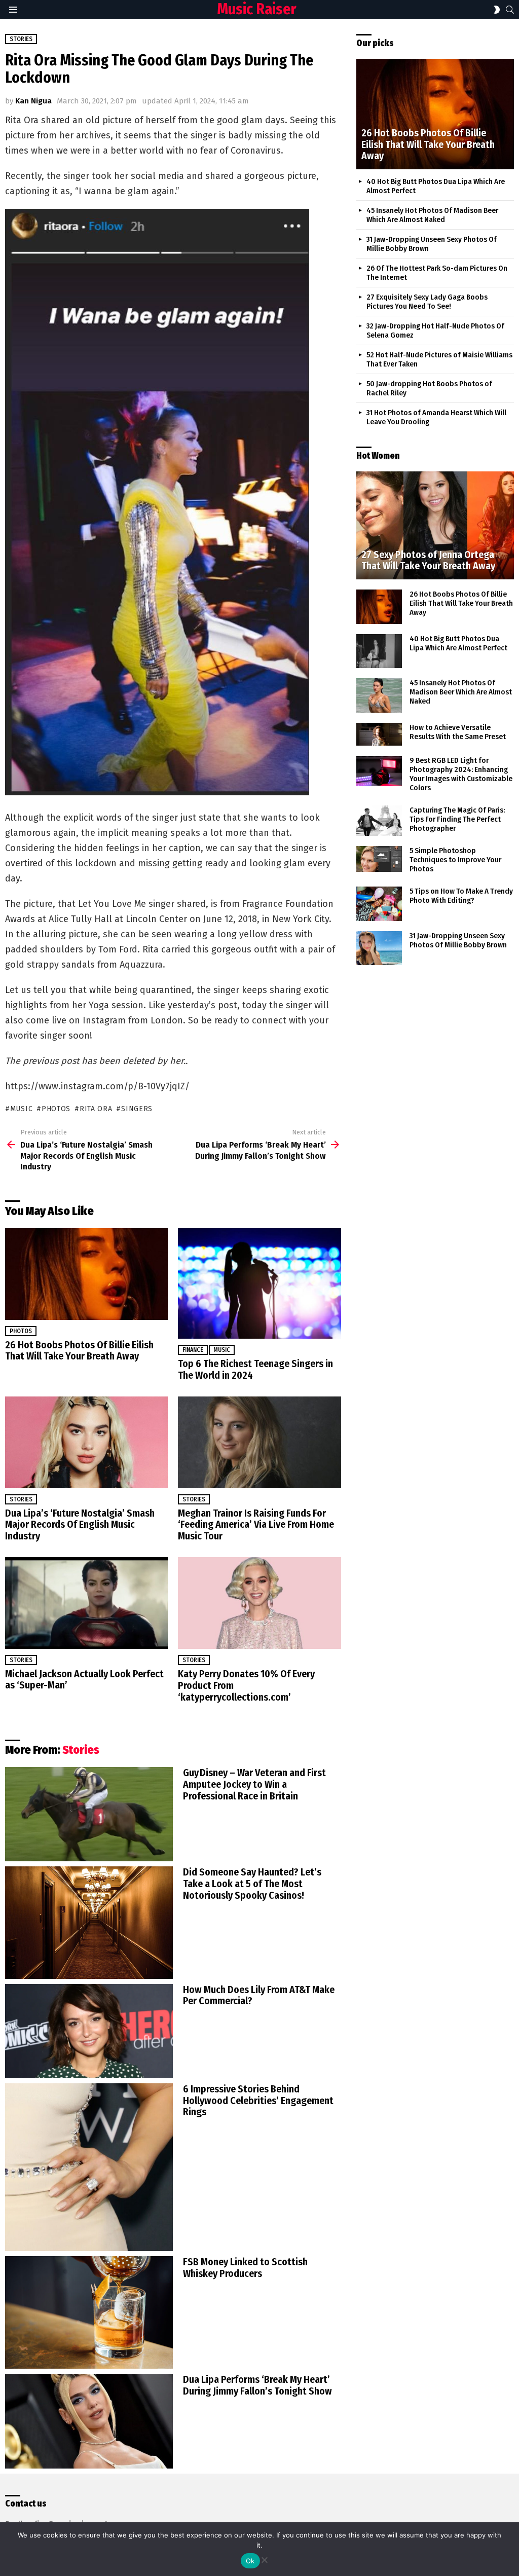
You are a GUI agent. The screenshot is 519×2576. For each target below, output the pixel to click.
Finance (193, 1350)
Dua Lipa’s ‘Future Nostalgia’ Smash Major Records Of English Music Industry (80, 1525)
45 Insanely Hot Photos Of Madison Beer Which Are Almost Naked (432, 215)
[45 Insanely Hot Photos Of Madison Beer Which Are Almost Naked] (379, 695)
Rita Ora (96, 1109)
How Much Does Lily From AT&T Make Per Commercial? (259, 1995)
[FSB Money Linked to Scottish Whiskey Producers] (89, 2312)
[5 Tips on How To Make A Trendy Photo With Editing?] (379, 904)
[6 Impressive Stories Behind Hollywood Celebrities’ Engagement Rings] (89, 2167)
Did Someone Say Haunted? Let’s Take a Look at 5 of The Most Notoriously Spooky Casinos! (252, 1884)
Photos (21, 1331)
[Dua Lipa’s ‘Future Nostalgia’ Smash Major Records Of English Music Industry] (86, 1442)
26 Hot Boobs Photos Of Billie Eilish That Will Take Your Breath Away (79, 1351)
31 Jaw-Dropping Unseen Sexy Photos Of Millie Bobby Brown (458, 940)
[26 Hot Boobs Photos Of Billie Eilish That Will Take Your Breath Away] (86, 1274)
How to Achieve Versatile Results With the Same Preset (458, 732)
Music (222, 1350)
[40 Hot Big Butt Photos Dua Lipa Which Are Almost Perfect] (379, 651)
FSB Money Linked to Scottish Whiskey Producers (245, 2268)
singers (137, 1109)
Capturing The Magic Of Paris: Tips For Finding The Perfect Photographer (457, 819)
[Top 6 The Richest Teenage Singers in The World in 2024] (259, 1283)
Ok (250, 2561)
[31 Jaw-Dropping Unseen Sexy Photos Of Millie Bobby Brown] (379, 948)
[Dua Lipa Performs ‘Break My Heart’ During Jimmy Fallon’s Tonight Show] (89, 2421)
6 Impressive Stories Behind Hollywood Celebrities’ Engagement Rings (258, 2101)
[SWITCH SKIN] (497, 10)
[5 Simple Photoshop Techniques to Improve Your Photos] (379, 859)
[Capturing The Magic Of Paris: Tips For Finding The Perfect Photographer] (379, 821)
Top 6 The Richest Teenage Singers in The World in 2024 (255, 1369)
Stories (21, 1499)
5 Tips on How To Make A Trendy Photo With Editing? (461, 896)
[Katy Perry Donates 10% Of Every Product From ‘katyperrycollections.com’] (259, 1603)
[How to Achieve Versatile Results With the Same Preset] (379, 734)
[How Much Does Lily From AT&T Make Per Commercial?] (89, 2031)
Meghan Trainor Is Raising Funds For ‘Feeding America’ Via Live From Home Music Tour (256, 1525)
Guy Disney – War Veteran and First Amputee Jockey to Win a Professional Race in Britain (254, 1784)
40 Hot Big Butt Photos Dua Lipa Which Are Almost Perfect (458, 643)
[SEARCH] (510, 10)
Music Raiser (257, 9)
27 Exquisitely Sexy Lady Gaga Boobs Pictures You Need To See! (427, 302)
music (21, 1109)
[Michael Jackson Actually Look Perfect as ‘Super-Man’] (86, 1603)
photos (56, 1109)
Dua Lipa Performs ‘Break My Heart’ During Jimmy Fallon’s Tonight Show (257, 2385)
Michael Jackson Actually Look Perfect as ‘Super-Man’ (84, 1680)
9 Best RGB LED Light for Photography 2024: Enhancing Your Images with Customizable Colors (461, 774)
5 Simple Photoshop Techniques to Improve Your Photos (455, 860)
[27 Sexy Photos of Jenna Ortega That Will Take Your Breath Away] (435, 525)
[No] (264, 2559)
